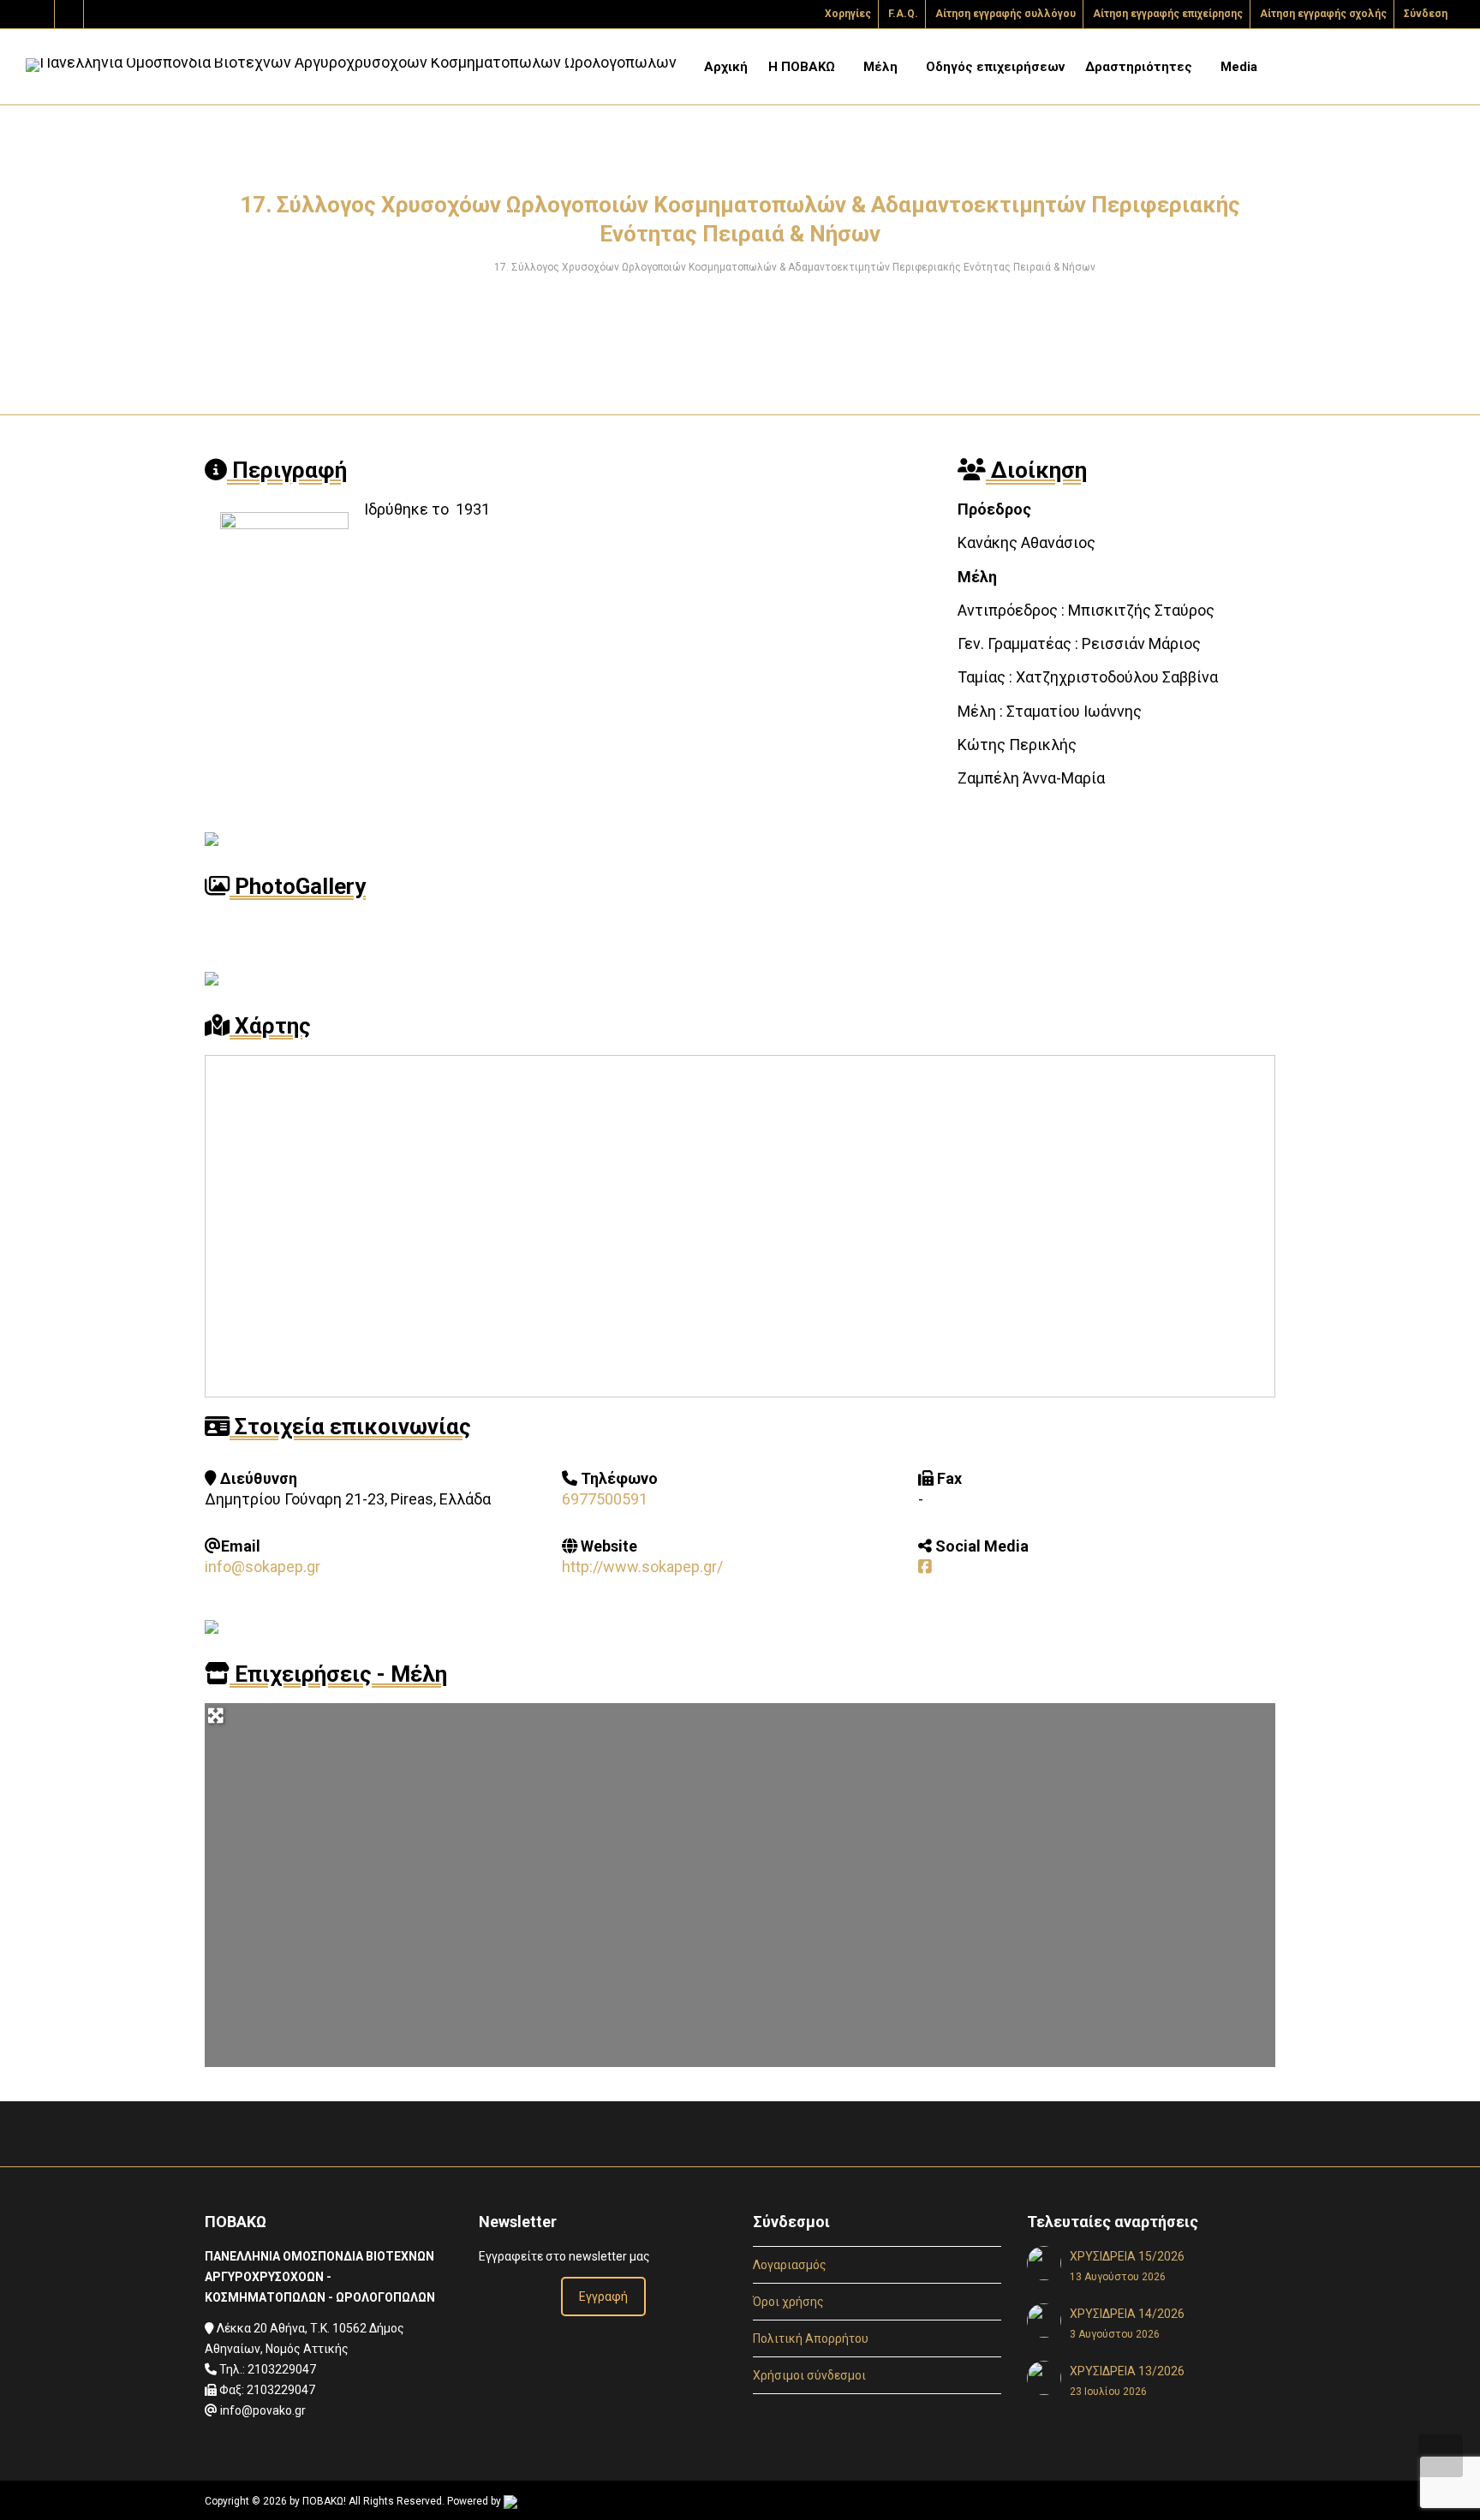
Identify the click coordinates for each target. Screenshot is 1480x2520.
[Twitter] (41, 14)
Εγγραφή (603, 2297)
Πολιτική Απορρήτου (811, 2338)
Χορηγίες (848, 14)
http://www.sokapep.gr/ (642, 1567)
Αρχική (726, 67)
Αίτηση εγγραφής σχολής (1323, 14)
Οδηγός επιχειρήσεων (995, 67)
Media (1241, 67)
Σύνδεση (1426, 14)
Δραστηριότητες (1140, 67)
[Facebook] (70, 14)
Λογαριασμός (790, 2265)
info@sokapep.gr (263, 1567)
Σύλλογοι (457, 267)
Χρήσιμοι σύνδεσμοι (809, 2375)
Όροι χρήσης (788, 2302)
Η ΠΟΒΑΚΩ (803, 67)
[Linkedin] (99, 14)
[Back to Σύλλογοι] (740, 2139)
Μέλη (882, 67)
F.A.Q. (903, 14)
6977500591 (605, 1499)
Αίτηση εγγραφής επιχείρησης (1168, 14)
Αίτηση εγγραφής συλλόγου (1006, 14)
